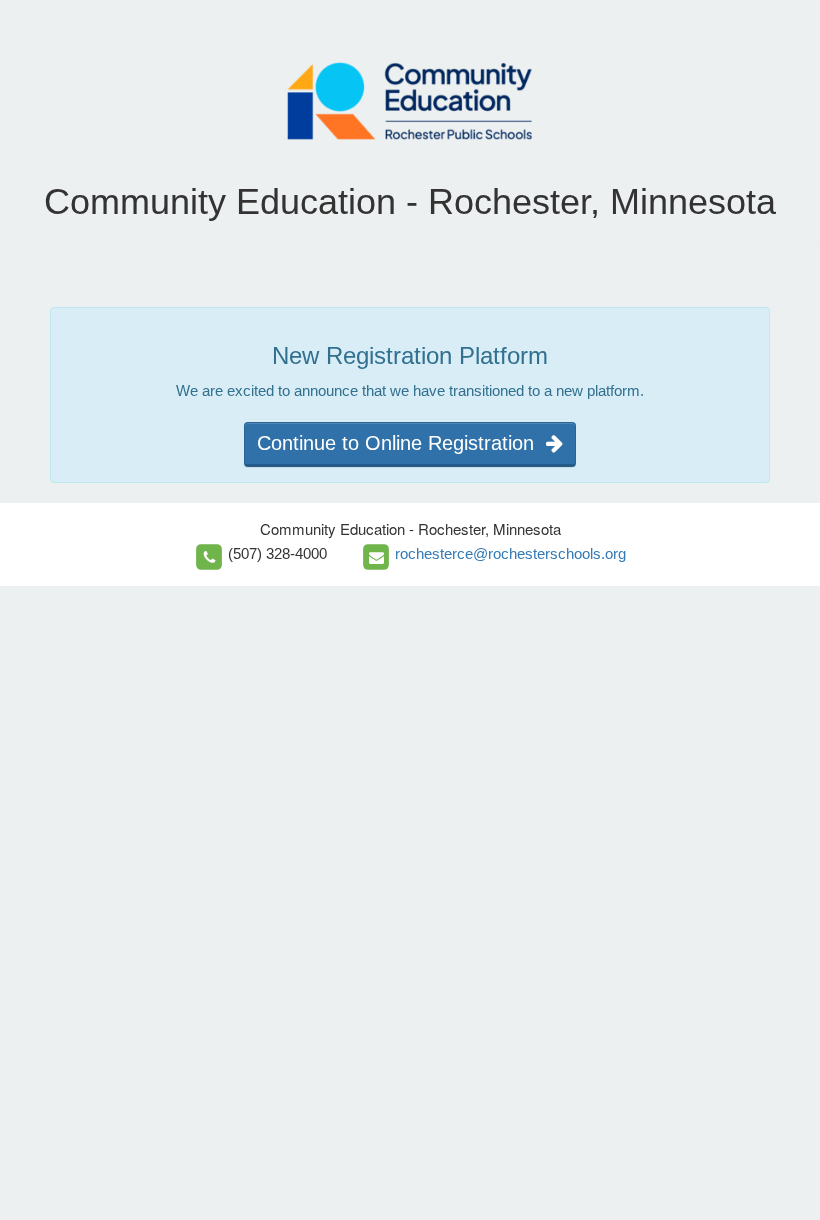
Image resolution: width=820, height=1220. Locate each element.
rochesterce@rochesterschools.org (510, 553)
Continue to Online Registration (401, 443)
